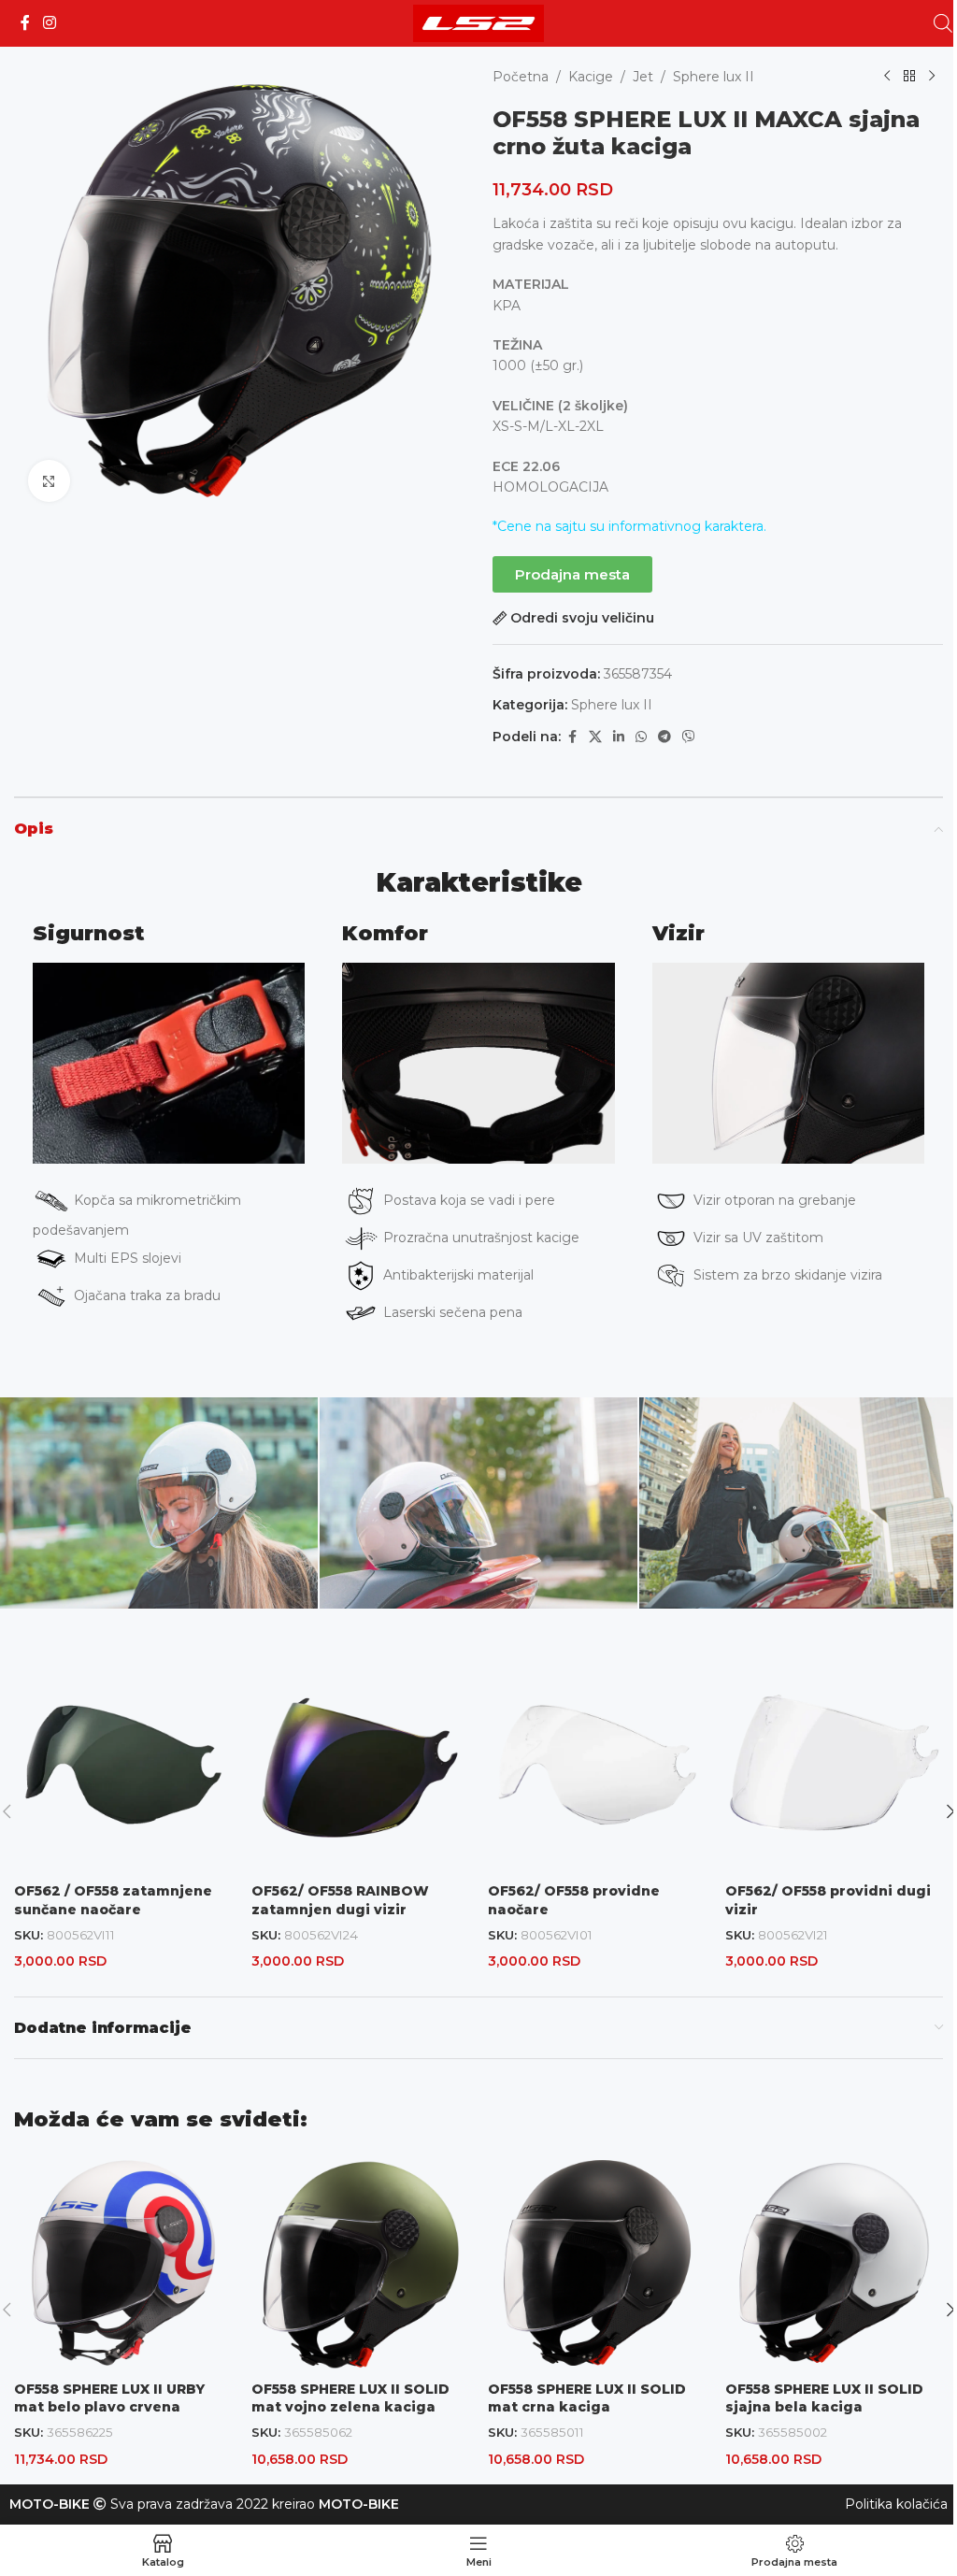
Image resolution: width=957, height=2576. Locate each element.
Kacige (591, 77)
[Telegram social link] (664, 737)
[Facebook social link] (25, 23)
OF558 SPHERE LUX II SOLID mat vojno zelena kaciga (350, 2398)
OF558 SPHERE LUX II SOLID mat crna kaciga (587, 2398)
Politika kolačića (896, 2504)
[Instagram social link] (49, 23)
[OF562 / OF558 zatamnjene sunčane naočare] (123, 1765)
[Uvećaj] (49, 481)
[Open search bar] (943, 23)
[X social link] (595, 737)
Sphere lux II (714, 77)
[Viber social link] (689, 737)
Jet (643, 77)
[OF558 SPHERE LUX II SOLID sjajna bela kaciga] (835, 2263)
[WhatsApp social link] (641, 737)
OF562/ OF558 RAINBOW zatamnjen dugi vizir (340, 1900)
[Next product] (932, 77)
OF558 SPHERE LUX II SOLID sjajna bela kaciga (824, 2398)
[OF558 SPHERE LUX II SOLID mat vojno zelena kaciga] (361, 2263)
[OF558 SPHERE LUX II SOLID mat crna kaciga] (597, 2263)
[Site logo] (478, 22)
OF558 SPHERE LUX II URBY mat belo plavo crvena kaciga (109, 2407)
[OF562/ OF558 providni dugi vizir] (835, 1765)
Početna (521, 77)
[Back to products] (909, 77)
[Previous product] (887, 77)
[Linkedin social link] (619, 737)
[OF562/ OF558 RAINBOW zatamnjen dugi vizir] (361, 1765)
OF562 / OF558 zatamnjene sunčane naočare (113, 1900)
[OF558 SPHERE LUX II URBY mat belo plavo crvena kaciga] (123, 2263)
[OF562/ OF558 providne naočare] (597, 1765)
